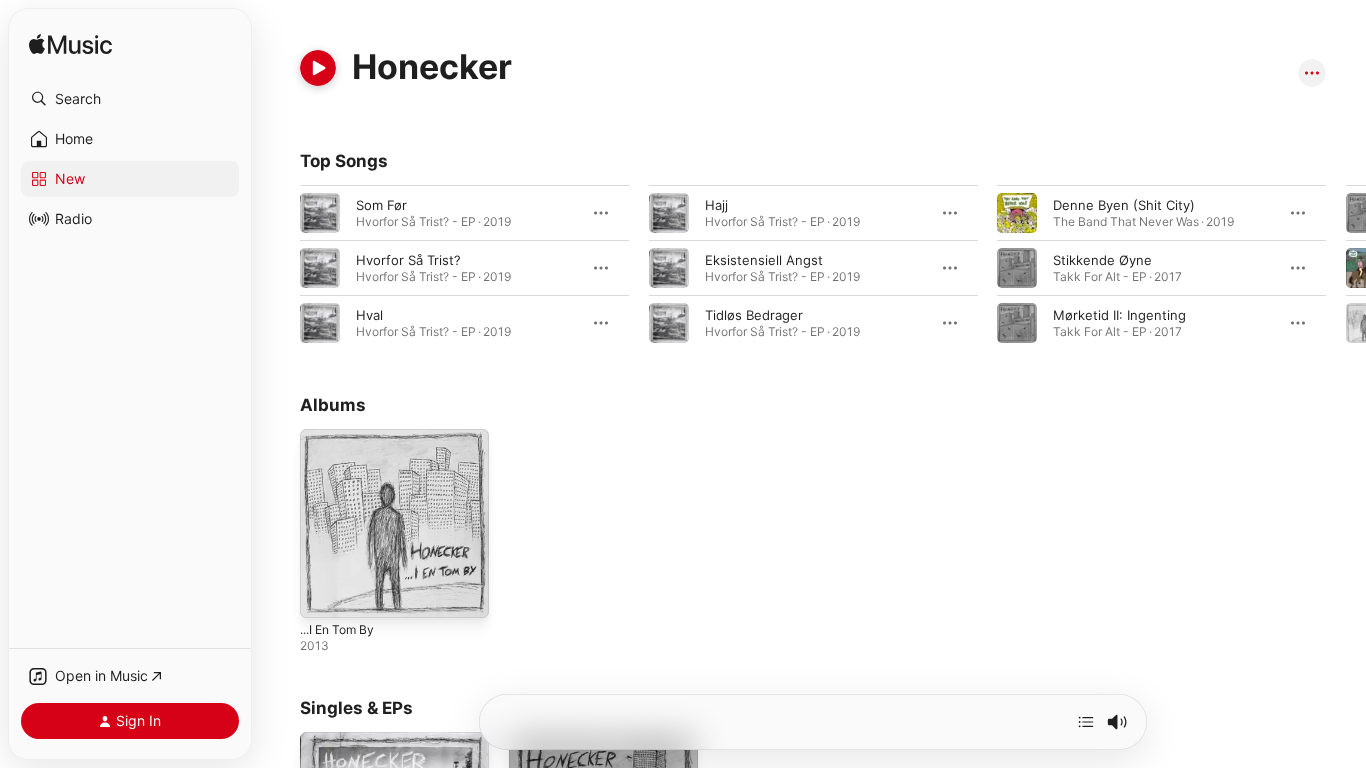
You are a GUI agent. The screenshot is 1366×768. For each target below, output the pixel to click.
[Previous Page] (280, 268)
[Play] (318, 68)
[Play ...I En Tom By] (325, 593)
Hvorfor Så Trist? (408, 260)
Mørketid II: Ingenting (1119, 315)
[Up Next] (1086, 722)
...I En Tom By (342, 437)
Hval (369, 315)
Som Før (381, 205)
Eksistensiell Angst (764, 260)
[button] (130, 99)
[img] (70, 45)
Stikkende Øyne (1102, 260)
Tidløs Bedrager (754, 315)
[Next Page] (1346, 268)
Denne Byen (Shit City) (1124, 205)
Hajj (716, 205)
